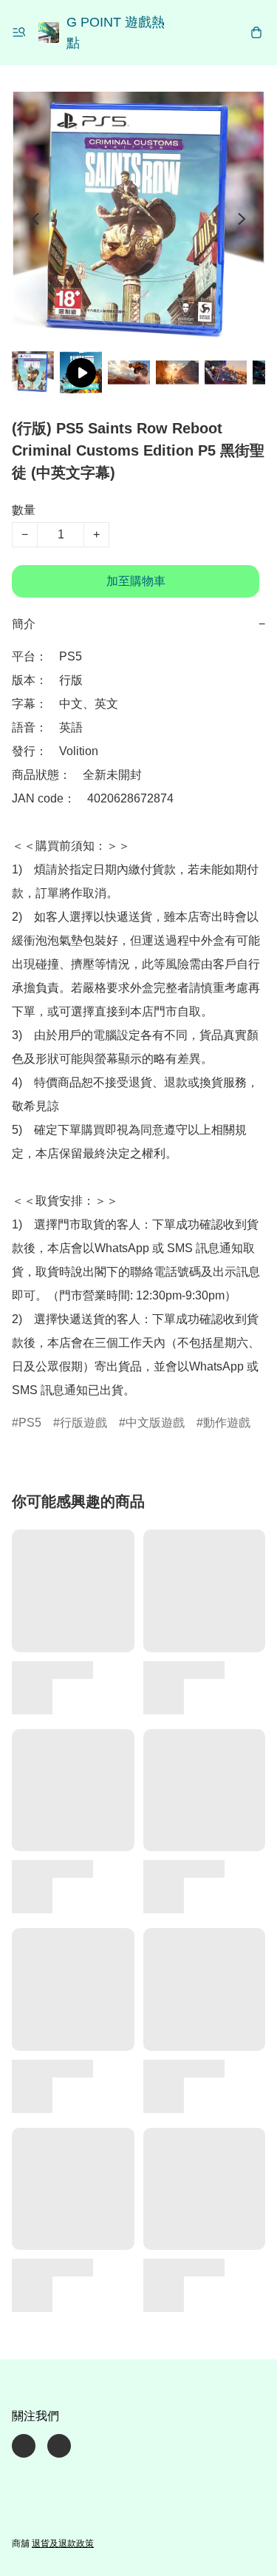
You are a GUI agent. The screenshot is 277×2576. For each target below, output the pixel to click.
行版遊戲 (83, 1423)
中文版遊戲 (155, 1423)
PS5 (30, 1423)
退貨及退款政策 (63, 2543)
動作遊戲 (227, 1423)
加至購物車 (136, 581)
